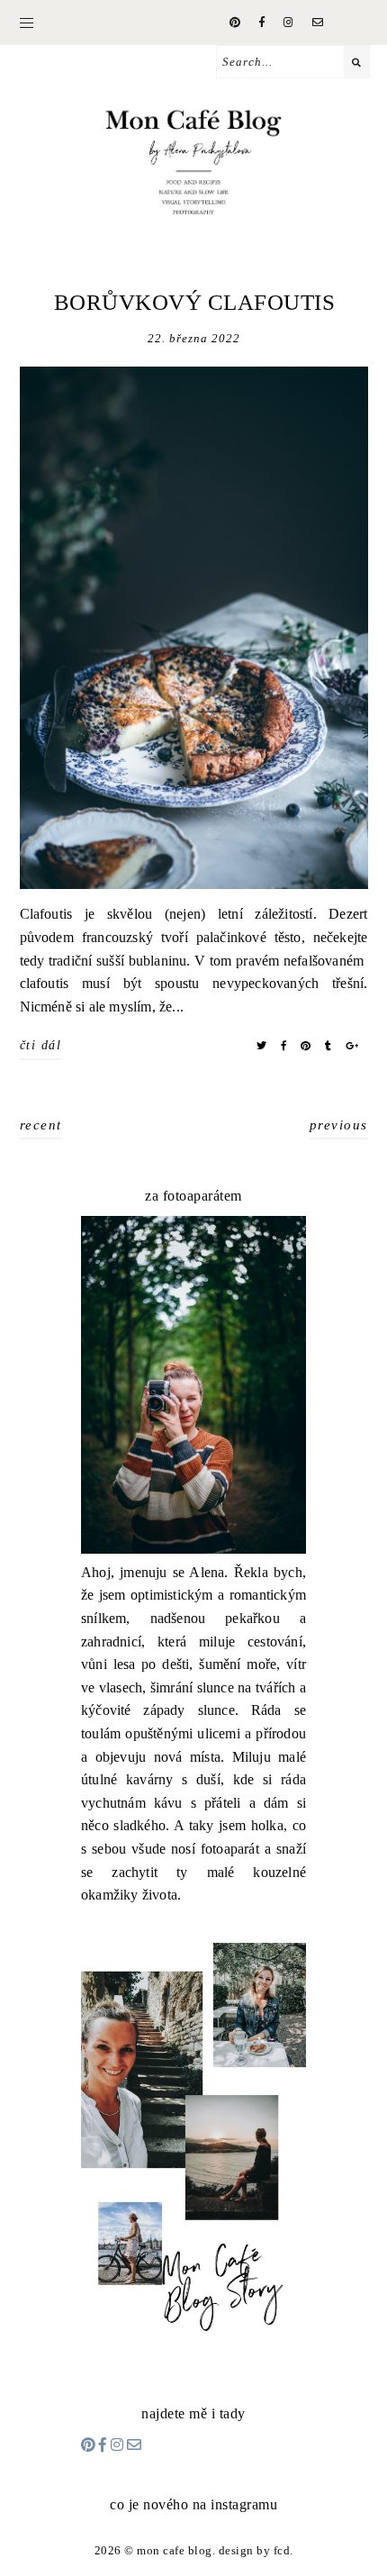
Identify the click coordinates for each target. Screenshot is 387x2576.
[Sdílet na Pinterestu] (306, 1046)
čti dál (41, 1045)
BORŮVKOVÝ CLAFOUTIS (195, 302)
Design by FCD (255, 2550)
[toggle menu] (27, 23)
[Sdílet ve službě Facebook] (284, 1046)
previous (339, 1125)
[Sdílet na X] (262, 1046)
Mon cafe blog (175, 2550)
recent (41, 1125)
